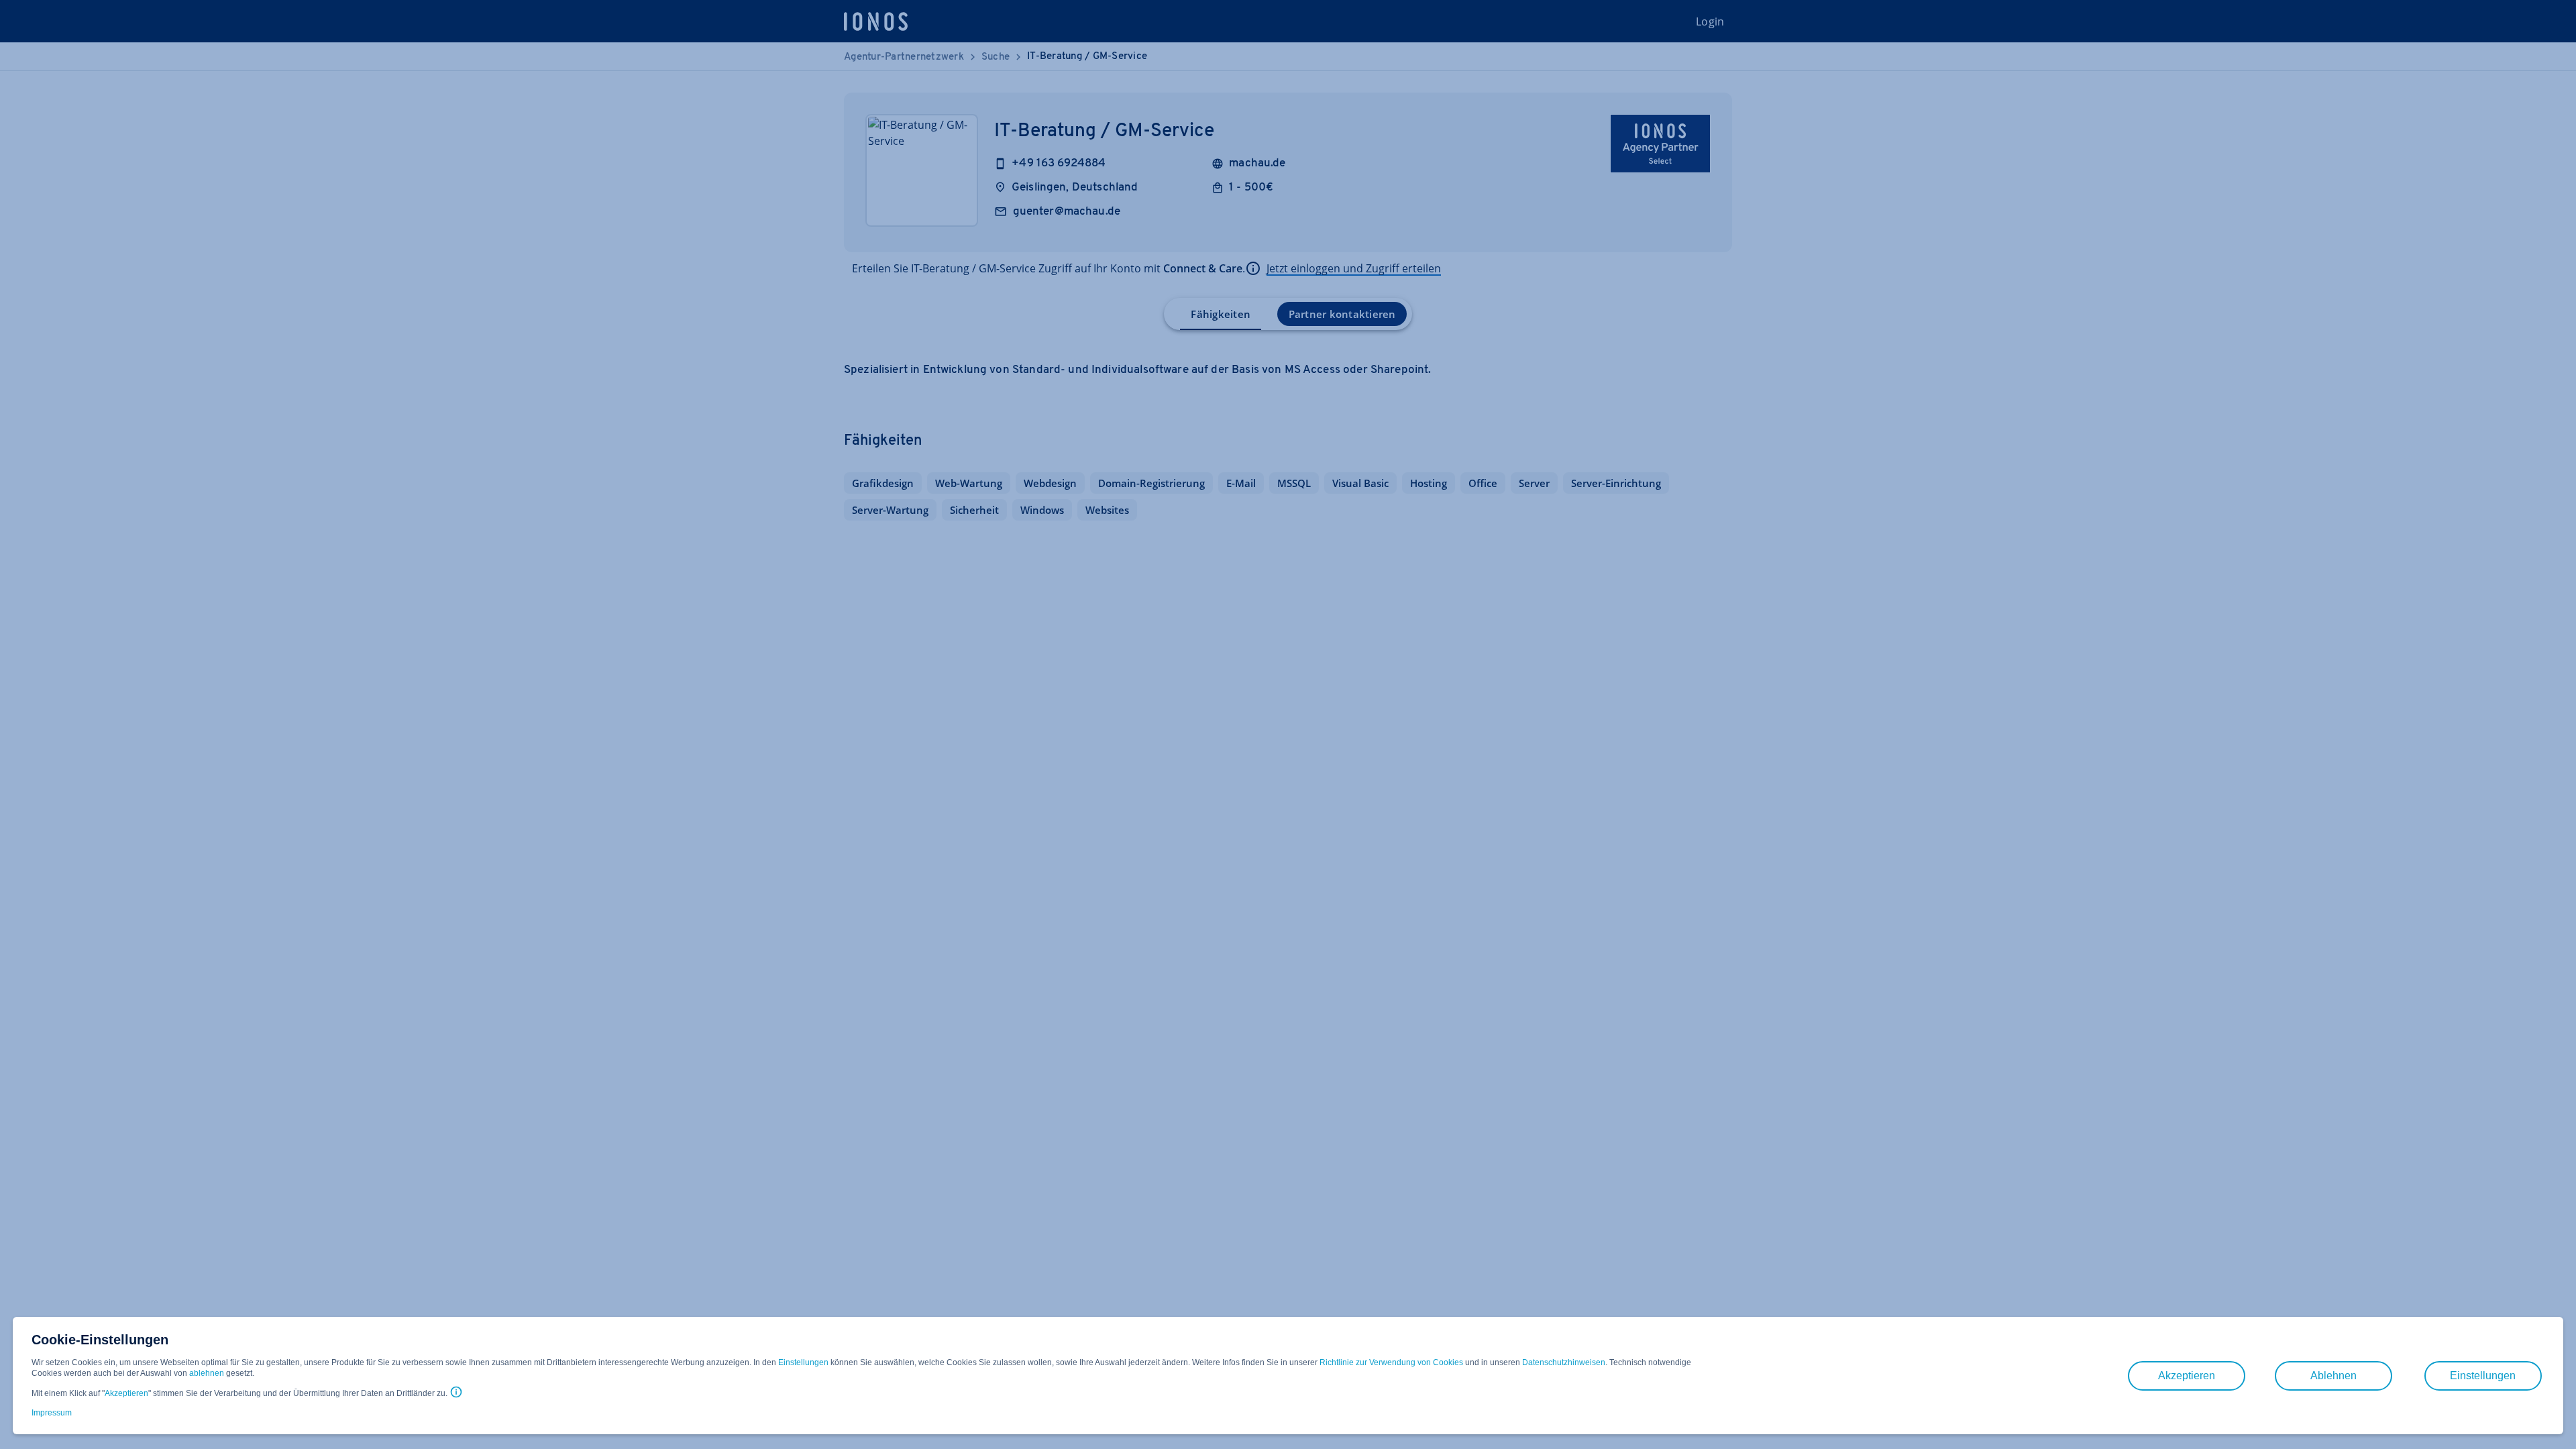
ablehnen (207, 1373)
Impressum (52, 1413)
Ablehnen (2333, 1376)
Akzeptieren (126, 1393)
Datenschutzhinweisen (1564, 1362)
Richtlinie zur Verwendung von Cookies (1391, 1362)
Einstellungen (803, 1362)
